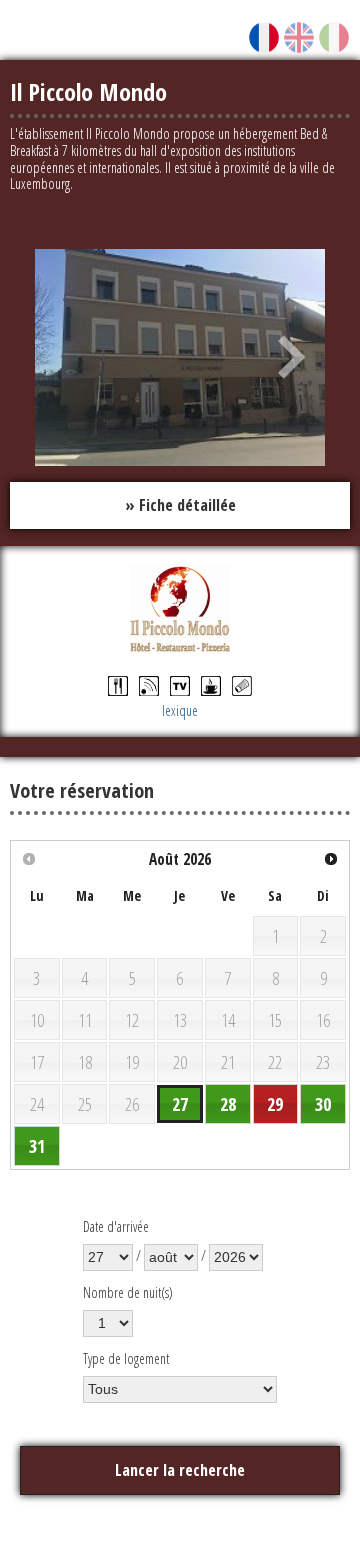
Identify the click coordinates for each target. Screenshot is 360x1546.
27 (180, 1104)
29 (275, 1104)
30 (323, 1104)
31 (37, 1146)
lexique (180, 710)
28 (228, 1104)
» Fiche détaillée (180, 505)
